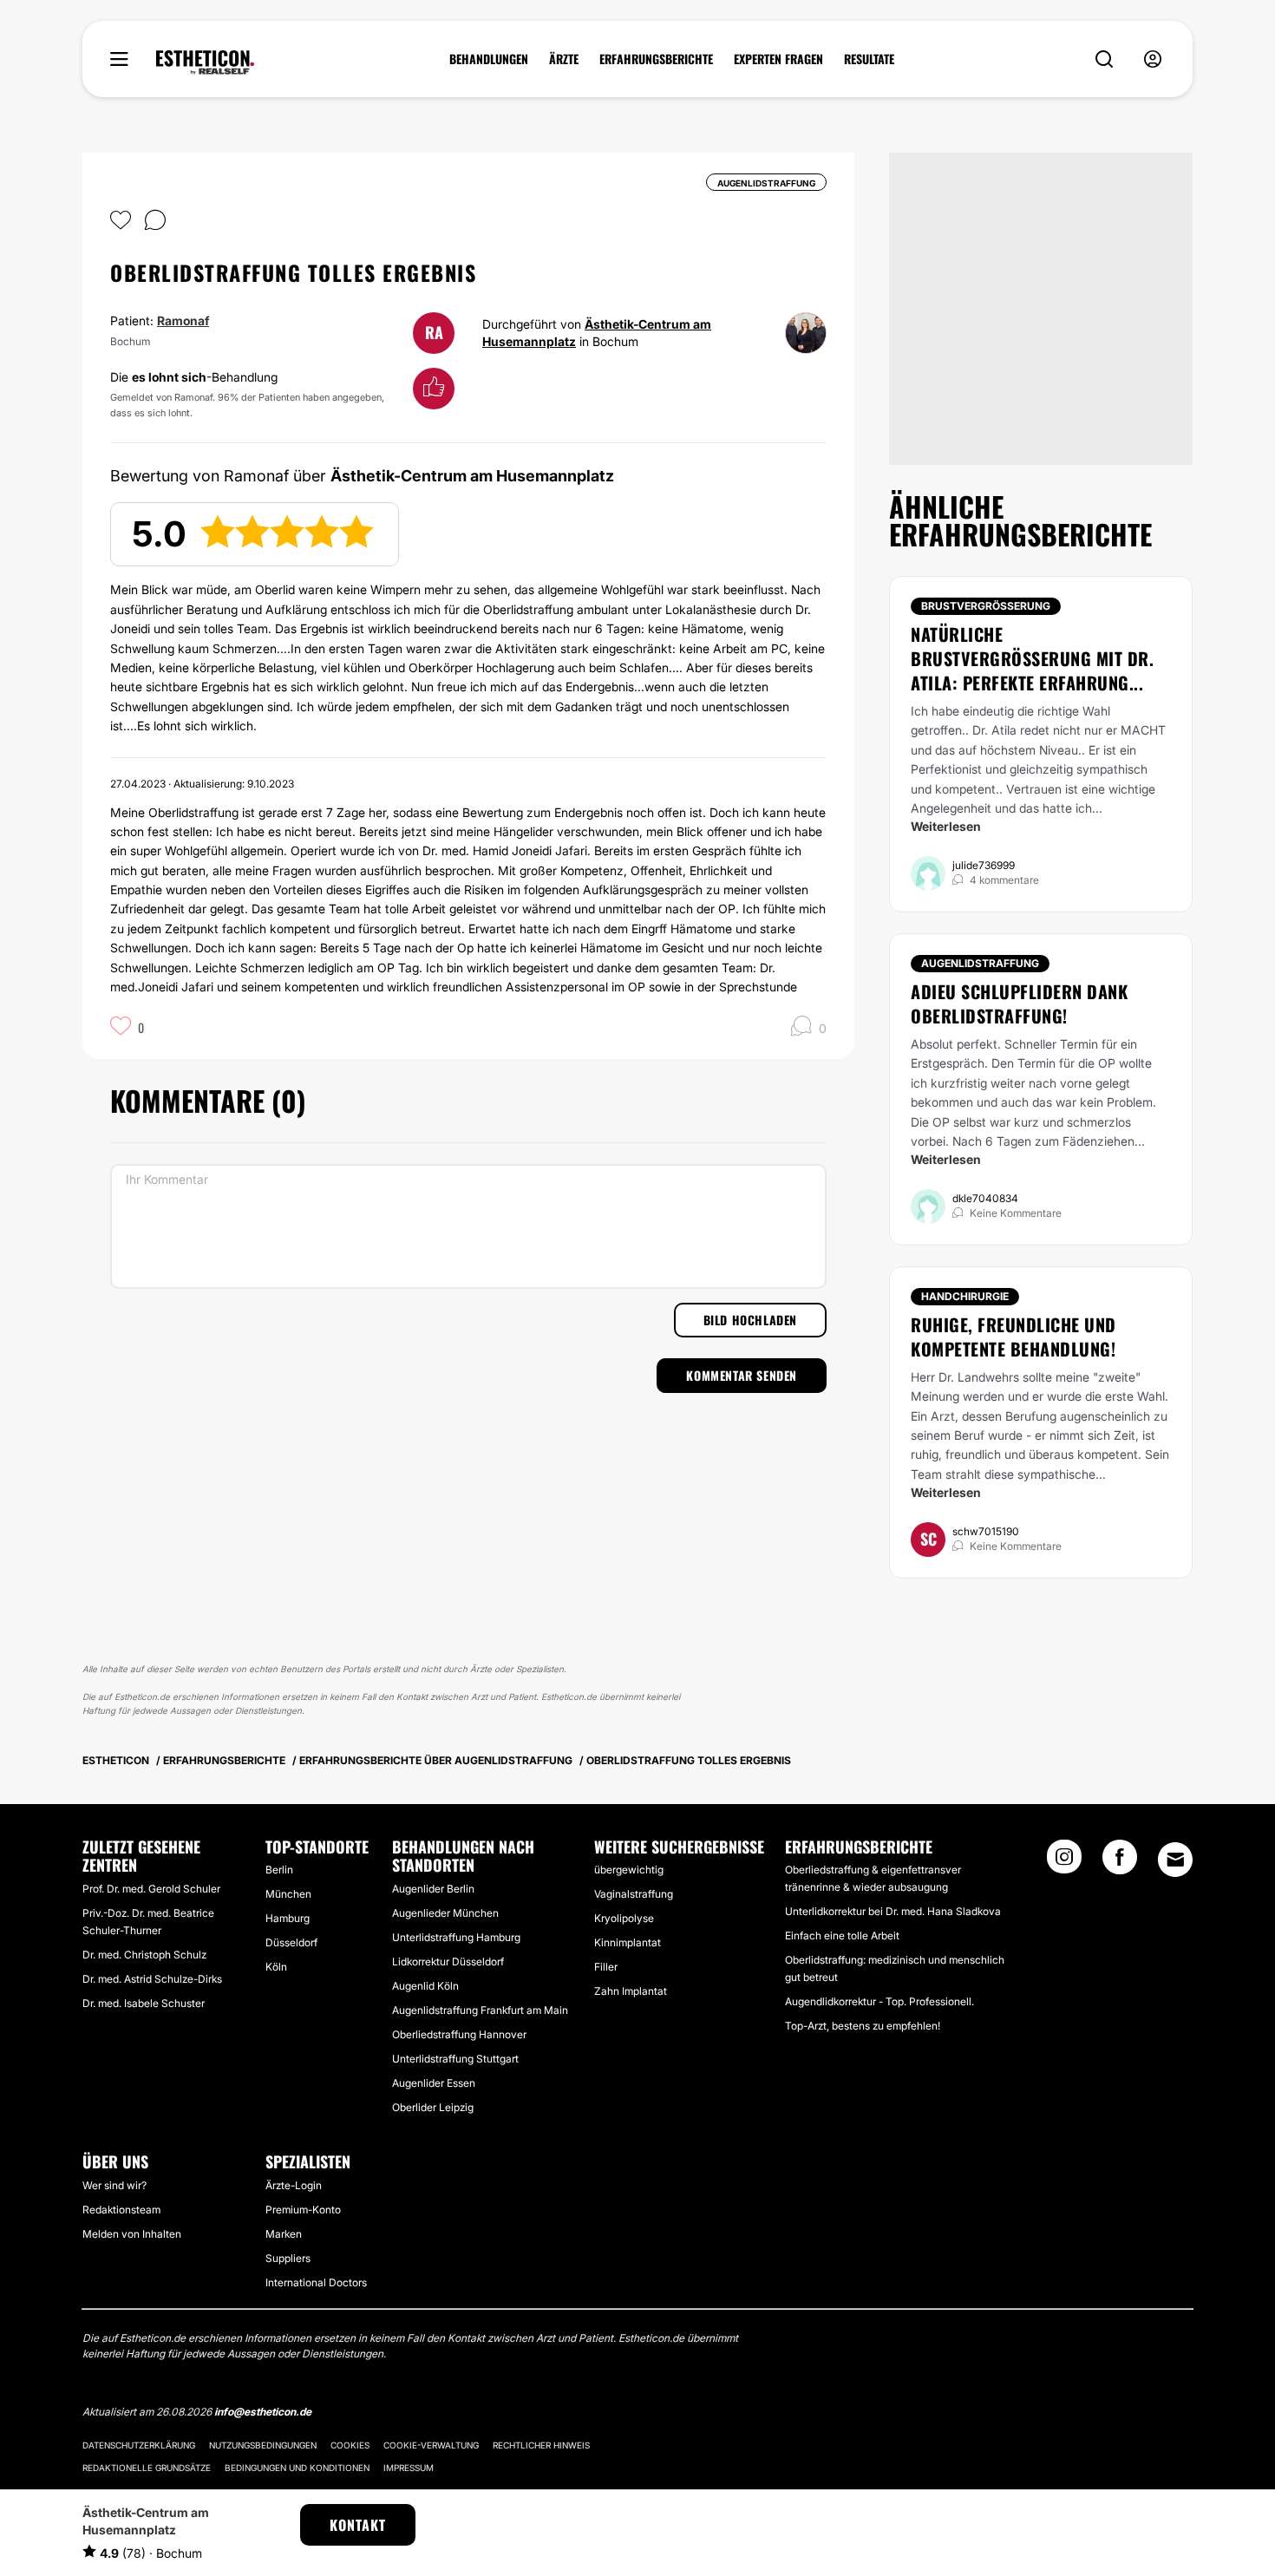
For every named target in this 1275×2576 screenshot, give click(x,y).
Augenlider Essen (434, 2083)
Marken (284, 2234)
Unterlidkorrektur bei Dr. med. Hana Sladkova (893, 1911)
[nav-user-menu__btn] (1153, 59)
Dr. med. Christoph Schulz (144, 1955)
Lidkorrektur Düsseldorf (448, 1961)
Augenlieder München (445, 1913)
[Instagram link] (1064, 1862)
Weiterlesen (946, 826)
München (288, 1894)
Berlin (279, 1870)
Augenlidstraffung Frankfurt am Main (480, 2010)
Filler (606, 1967)
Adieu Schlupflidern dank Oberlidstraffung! (1019, 1004)
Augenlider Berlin (433, 1889)
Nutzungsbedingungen (263, 2445)
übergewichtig (629, 1870)
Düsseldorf (291, 1942)
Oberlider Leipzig (433, 2107)
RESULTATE (869, 59)
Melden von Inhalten (132, 2234)
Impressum (409, 2468)
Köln (276, 1967)
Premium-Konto (303, 2210)
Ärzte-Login (294, 2185)
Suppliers (288, 2258)
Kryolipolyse (624, 1918)
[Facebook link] (1120, 1862)
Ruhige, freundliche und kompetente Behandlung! (1013, 1337)
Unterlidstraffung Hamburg (456, 1937)
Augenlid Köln (425, 1986)
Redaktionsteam (121, 2210)
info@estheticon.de (263, 2412)
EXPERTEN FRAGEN (778, 59)
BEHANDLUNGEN (489, 59)
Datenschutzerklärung (139, 2445)
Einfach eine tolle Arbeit (842, 1935)
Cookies (350, 2445)
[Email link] (1175, 1860)
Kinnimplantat (628, 1942)
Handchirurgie (965, 1296)
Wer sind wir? (114, 2185)
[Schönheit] (205, 62)
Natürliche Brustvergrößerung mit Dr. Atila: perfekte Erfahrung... (1032, 658)
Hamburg (288, 1918)
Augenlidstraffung (980, 963)
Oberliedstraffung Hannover (459, 2034)
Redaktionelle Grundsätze (147, 2468)
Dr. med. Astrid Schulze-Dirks (152, 1979)
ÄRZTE (564, 59)
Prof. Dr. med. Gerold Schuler (151, 1889)
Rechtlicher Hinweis (541, 2445)
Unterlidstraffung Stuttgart (455, 2059)
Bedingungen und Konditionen (297, 2468)
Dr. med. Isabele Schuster (144, 2003)
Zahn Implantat (631, 1991)
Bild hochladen (750, 1320)
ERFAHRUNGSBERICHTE (656, 59)
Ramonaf (183, 320)
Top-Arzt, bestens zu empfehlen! (863, 2026)
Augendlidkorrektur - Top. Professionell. (879, 2001)
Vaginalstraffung (634, 1894)
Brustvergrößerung (986, 606)
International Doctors (316, 2282)
